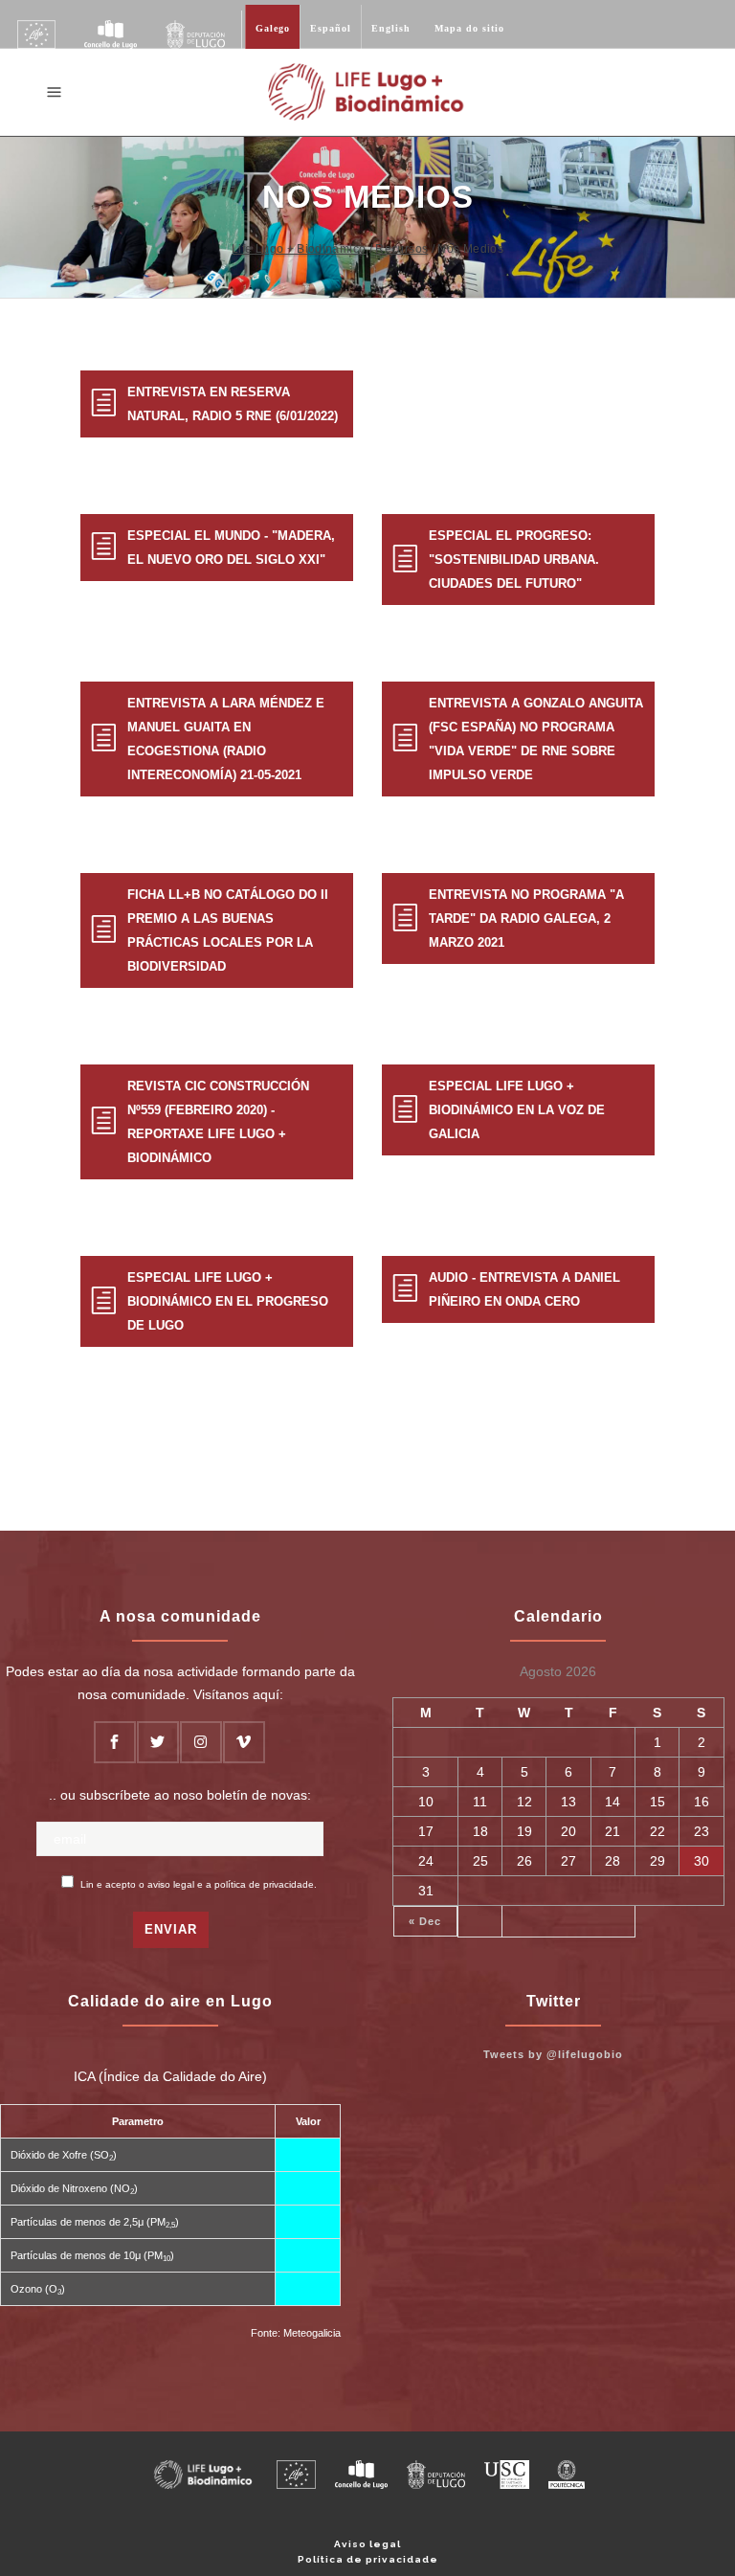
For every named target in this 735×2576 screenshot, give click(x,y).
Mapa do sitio (469, 28)
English (391, 28)
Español (331, 28)
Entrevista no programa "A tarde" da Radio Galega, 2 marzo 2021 (526, 918)
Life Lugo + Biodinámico (299, 249)
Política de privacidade (368, 2559)
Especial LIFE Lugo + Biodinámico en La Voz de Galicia (517, 1110)
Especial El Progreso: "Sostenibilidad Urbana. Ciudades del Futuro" (514, 560)
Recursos (401, 249)
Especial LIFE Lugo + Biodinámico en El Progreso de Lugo (228, 1301)
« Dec (425, 1921)
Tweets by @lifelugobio (553, 2054)
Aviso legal (367, 2544)
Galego (273, 28)
